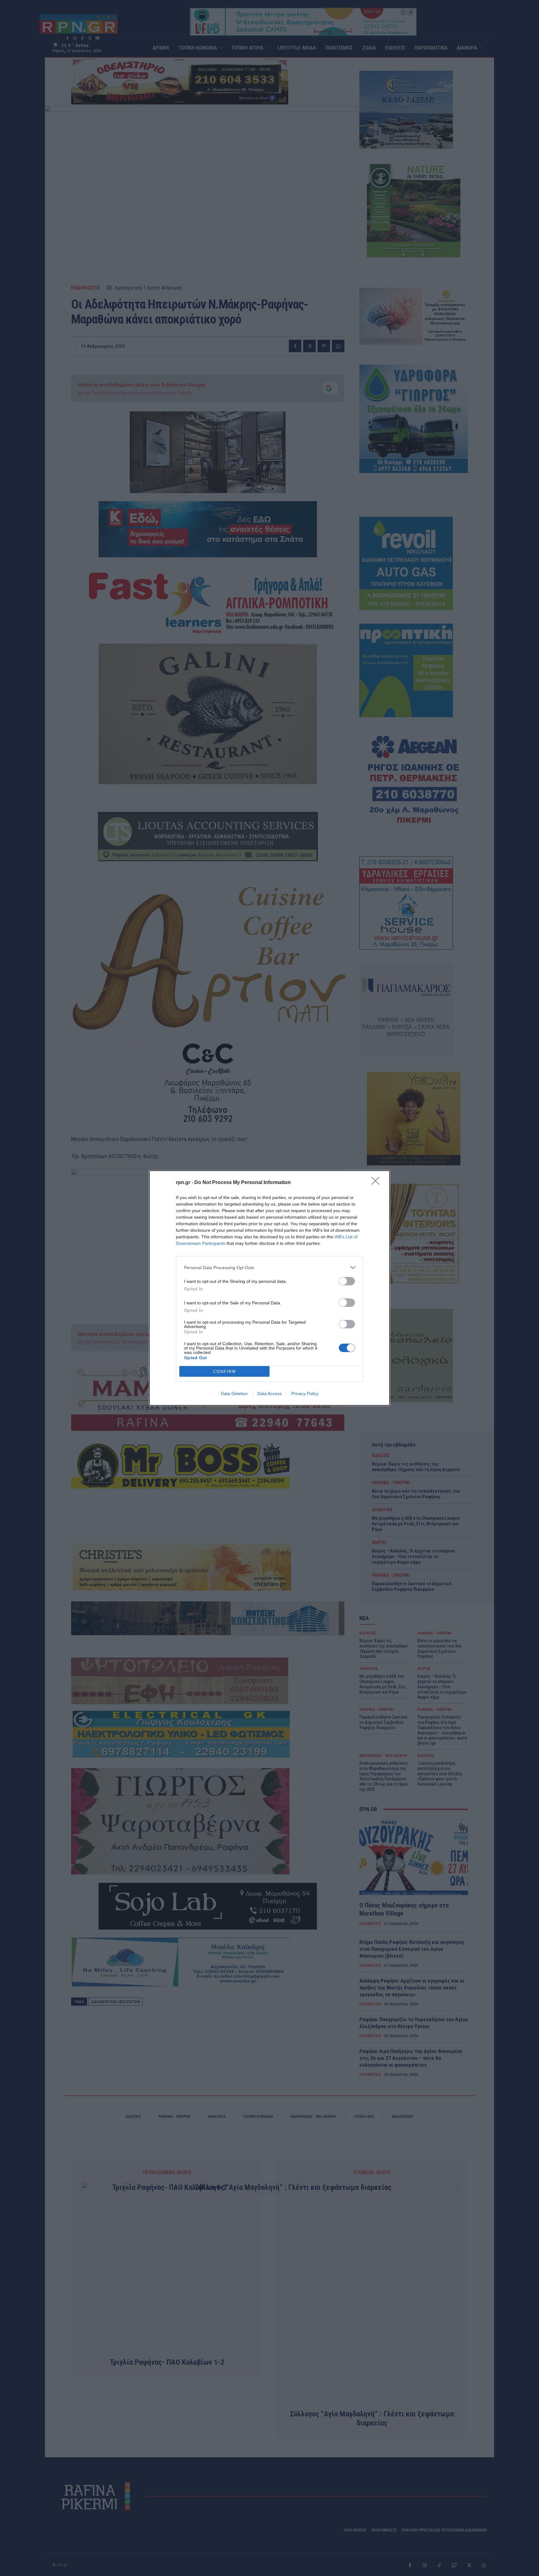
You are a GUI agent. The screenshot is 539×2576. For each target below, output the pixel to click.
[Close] (377, 1183)
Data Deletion (234, 1394)
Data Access (269, 1394)
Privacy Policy (305, 1394)
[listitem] (269, 1267)
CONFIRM (225, 1372)
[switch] (347, 1281)
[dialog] (269, 1288)
